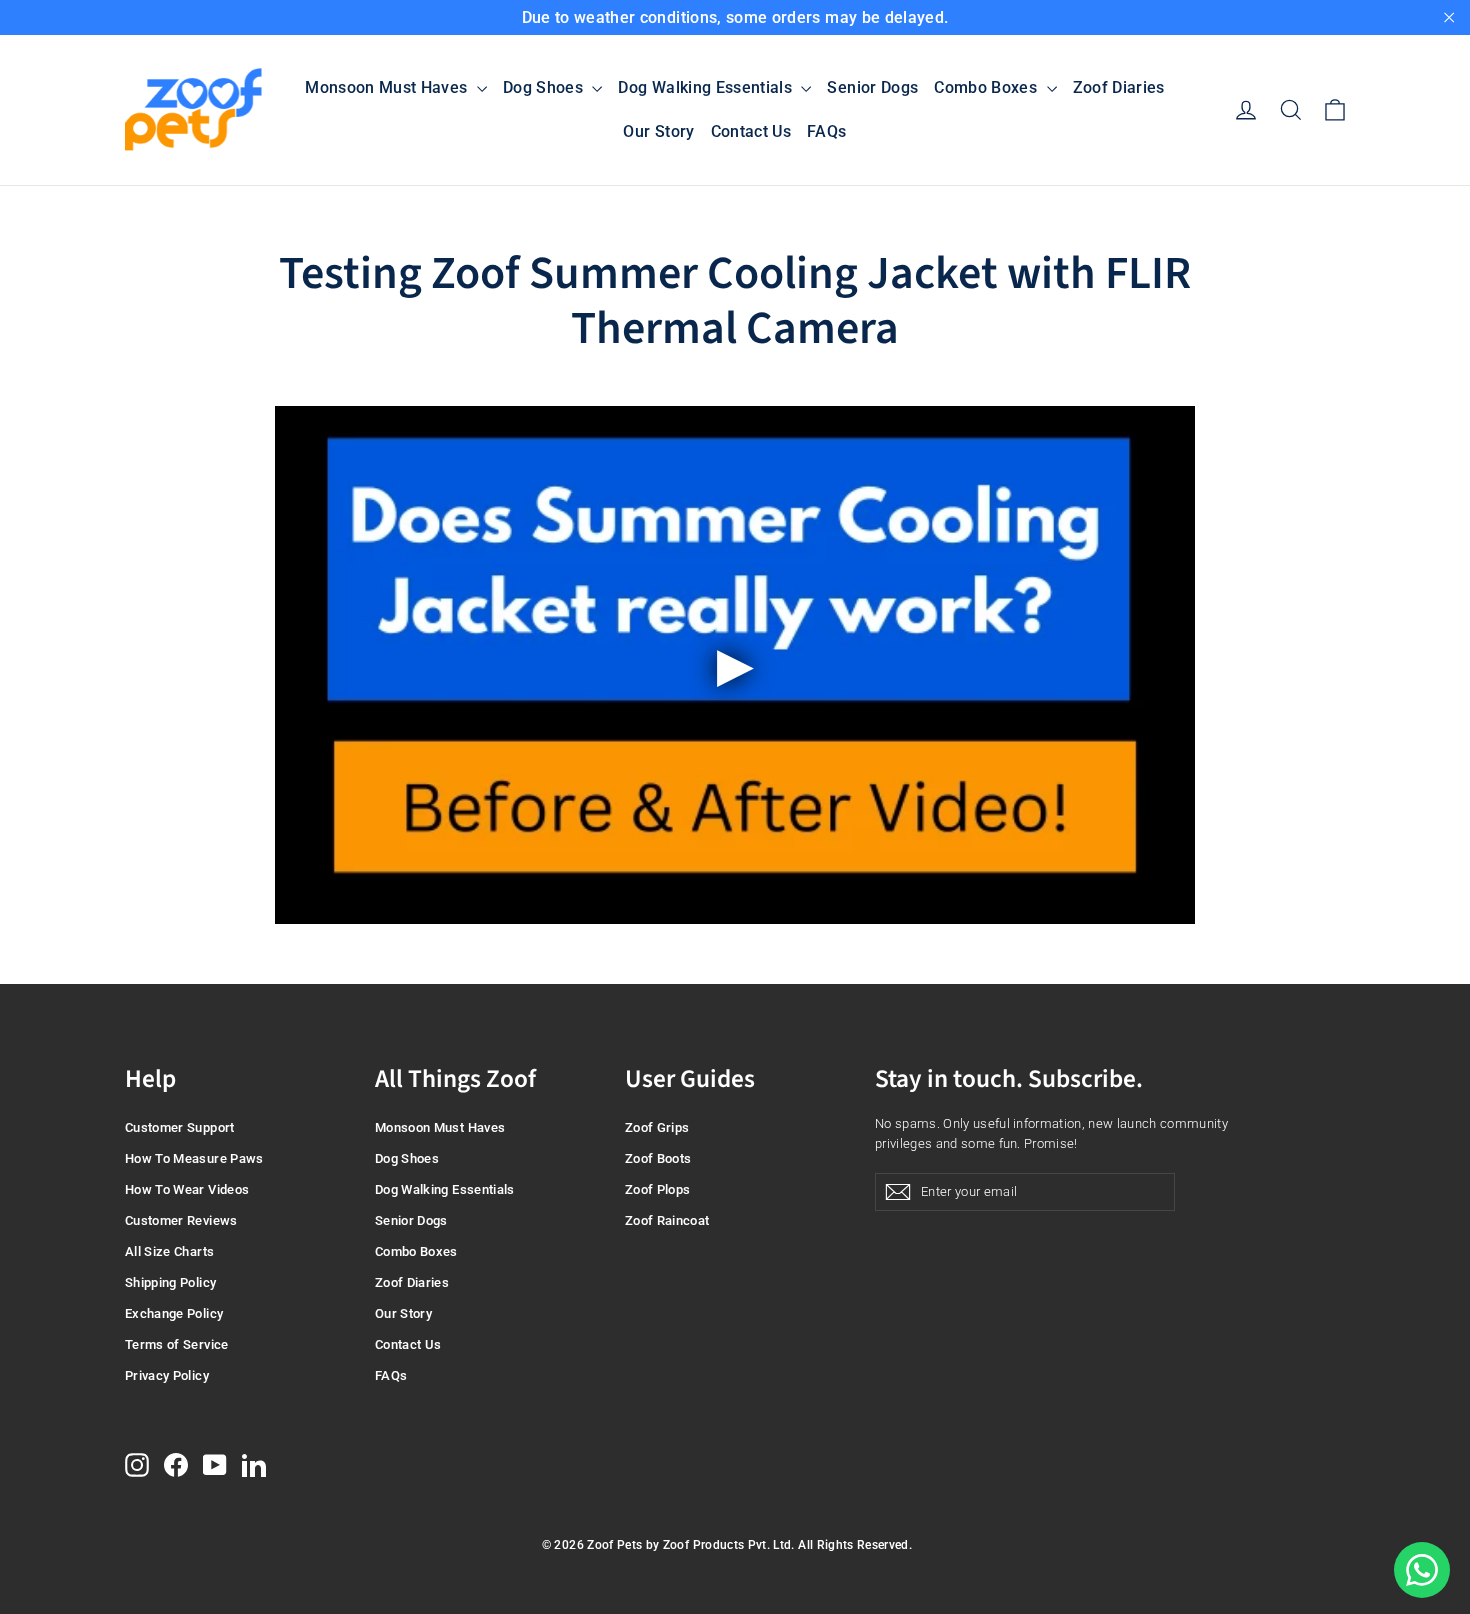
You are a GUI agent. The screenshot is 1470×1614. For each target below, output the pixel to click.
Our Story (658, 131)
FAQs (826, 131)
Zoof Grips (657, 1127)
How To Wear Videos (187, 1189)
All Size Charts (169, 1251)
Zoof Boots (658, 1158)
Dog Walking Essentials (707, 87)
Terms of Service (177, 1344)
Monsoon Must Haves (388, 87)
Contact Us (751, 131)
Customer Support (180, 1127)
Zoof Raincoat (667, 1220)
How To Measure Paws (194, 1158)
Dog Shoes (545, 87)
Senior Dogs (872, 87)
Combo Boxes (987, 87)
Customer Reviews (181, 1220)
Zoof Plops (658, 1189)
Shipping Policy (170, 1282)
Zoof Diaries (1119, 87)
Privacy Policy (167, 1375)
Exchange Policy (174, 1313)
